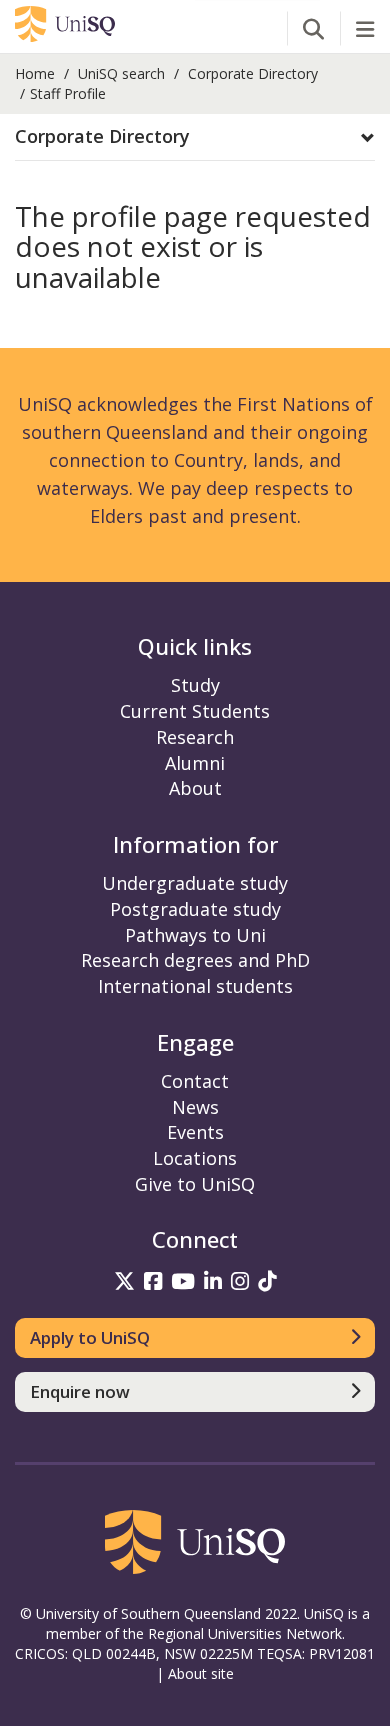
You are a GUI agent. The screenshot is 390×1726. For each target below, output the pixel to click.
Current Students (195, 711)
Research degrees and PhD (195, 960)
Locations (195, 1158)
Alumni (195, 763)
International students (195, 986)
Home (35, 73)
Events (195, 1132)
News (195, 1107)
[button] (195, 137)
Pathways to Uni (195, 935)
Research (195, 737)
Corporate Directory (253, 73)
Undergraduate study (195, 883)
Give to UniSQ (195, 1184)
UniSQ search (121, 73)
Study (195, 685)
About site (201, 1673)
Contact (195, 1081)
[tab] (195, 137)
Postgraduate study (195, 909)
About (195, 788)
